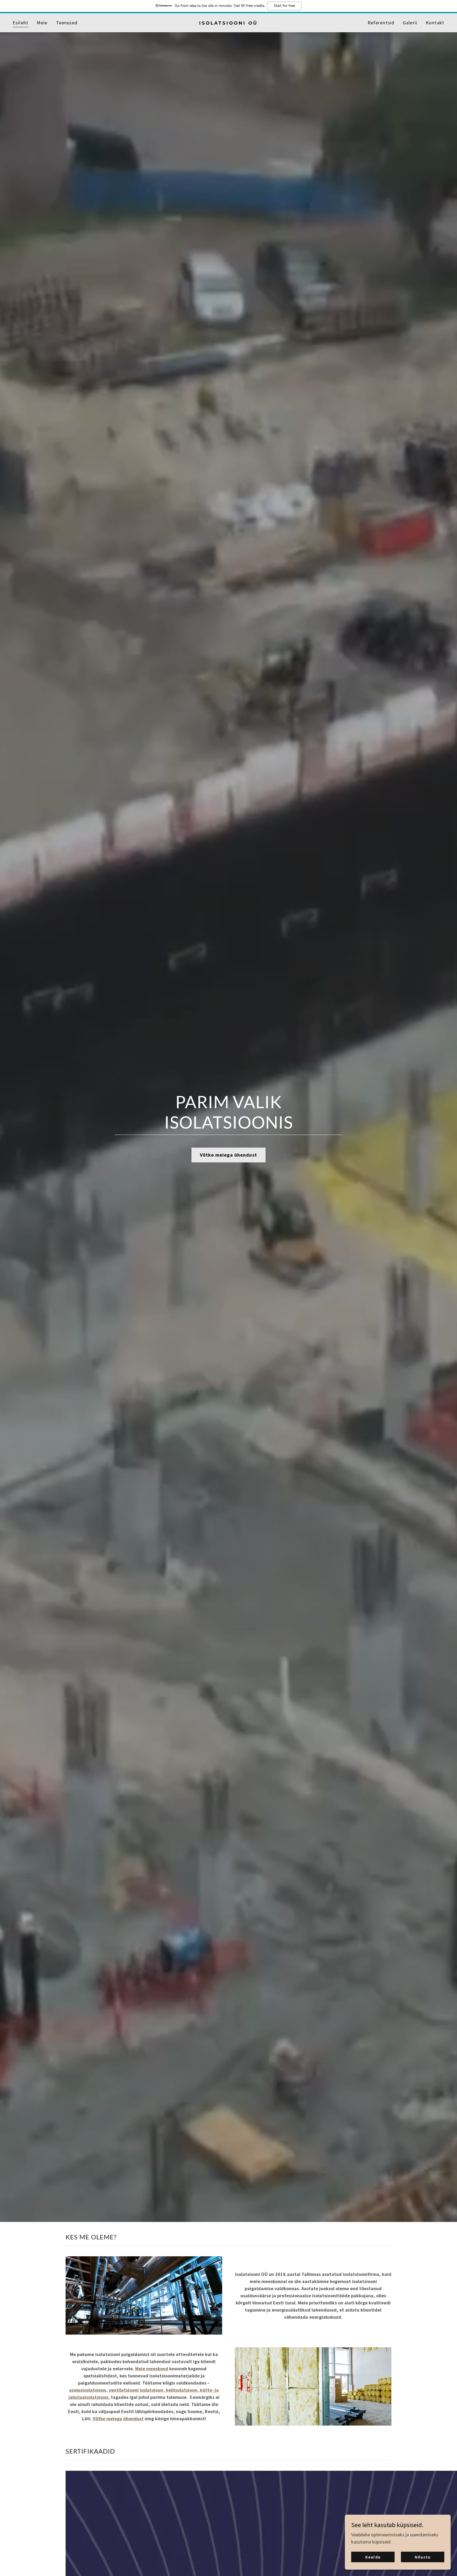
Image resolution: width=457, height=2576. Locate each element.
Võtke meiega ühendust (229, 1155)
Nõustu (423, 2557)
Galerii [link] (410, 23)
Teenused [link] (67, 23)
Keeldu (373, 2557)
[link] (229, 23)
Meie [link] (42, 23)
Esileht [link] (20, 23)
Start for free (284, 6)
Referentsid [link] (381, 23)
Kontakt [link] (435, 23)
